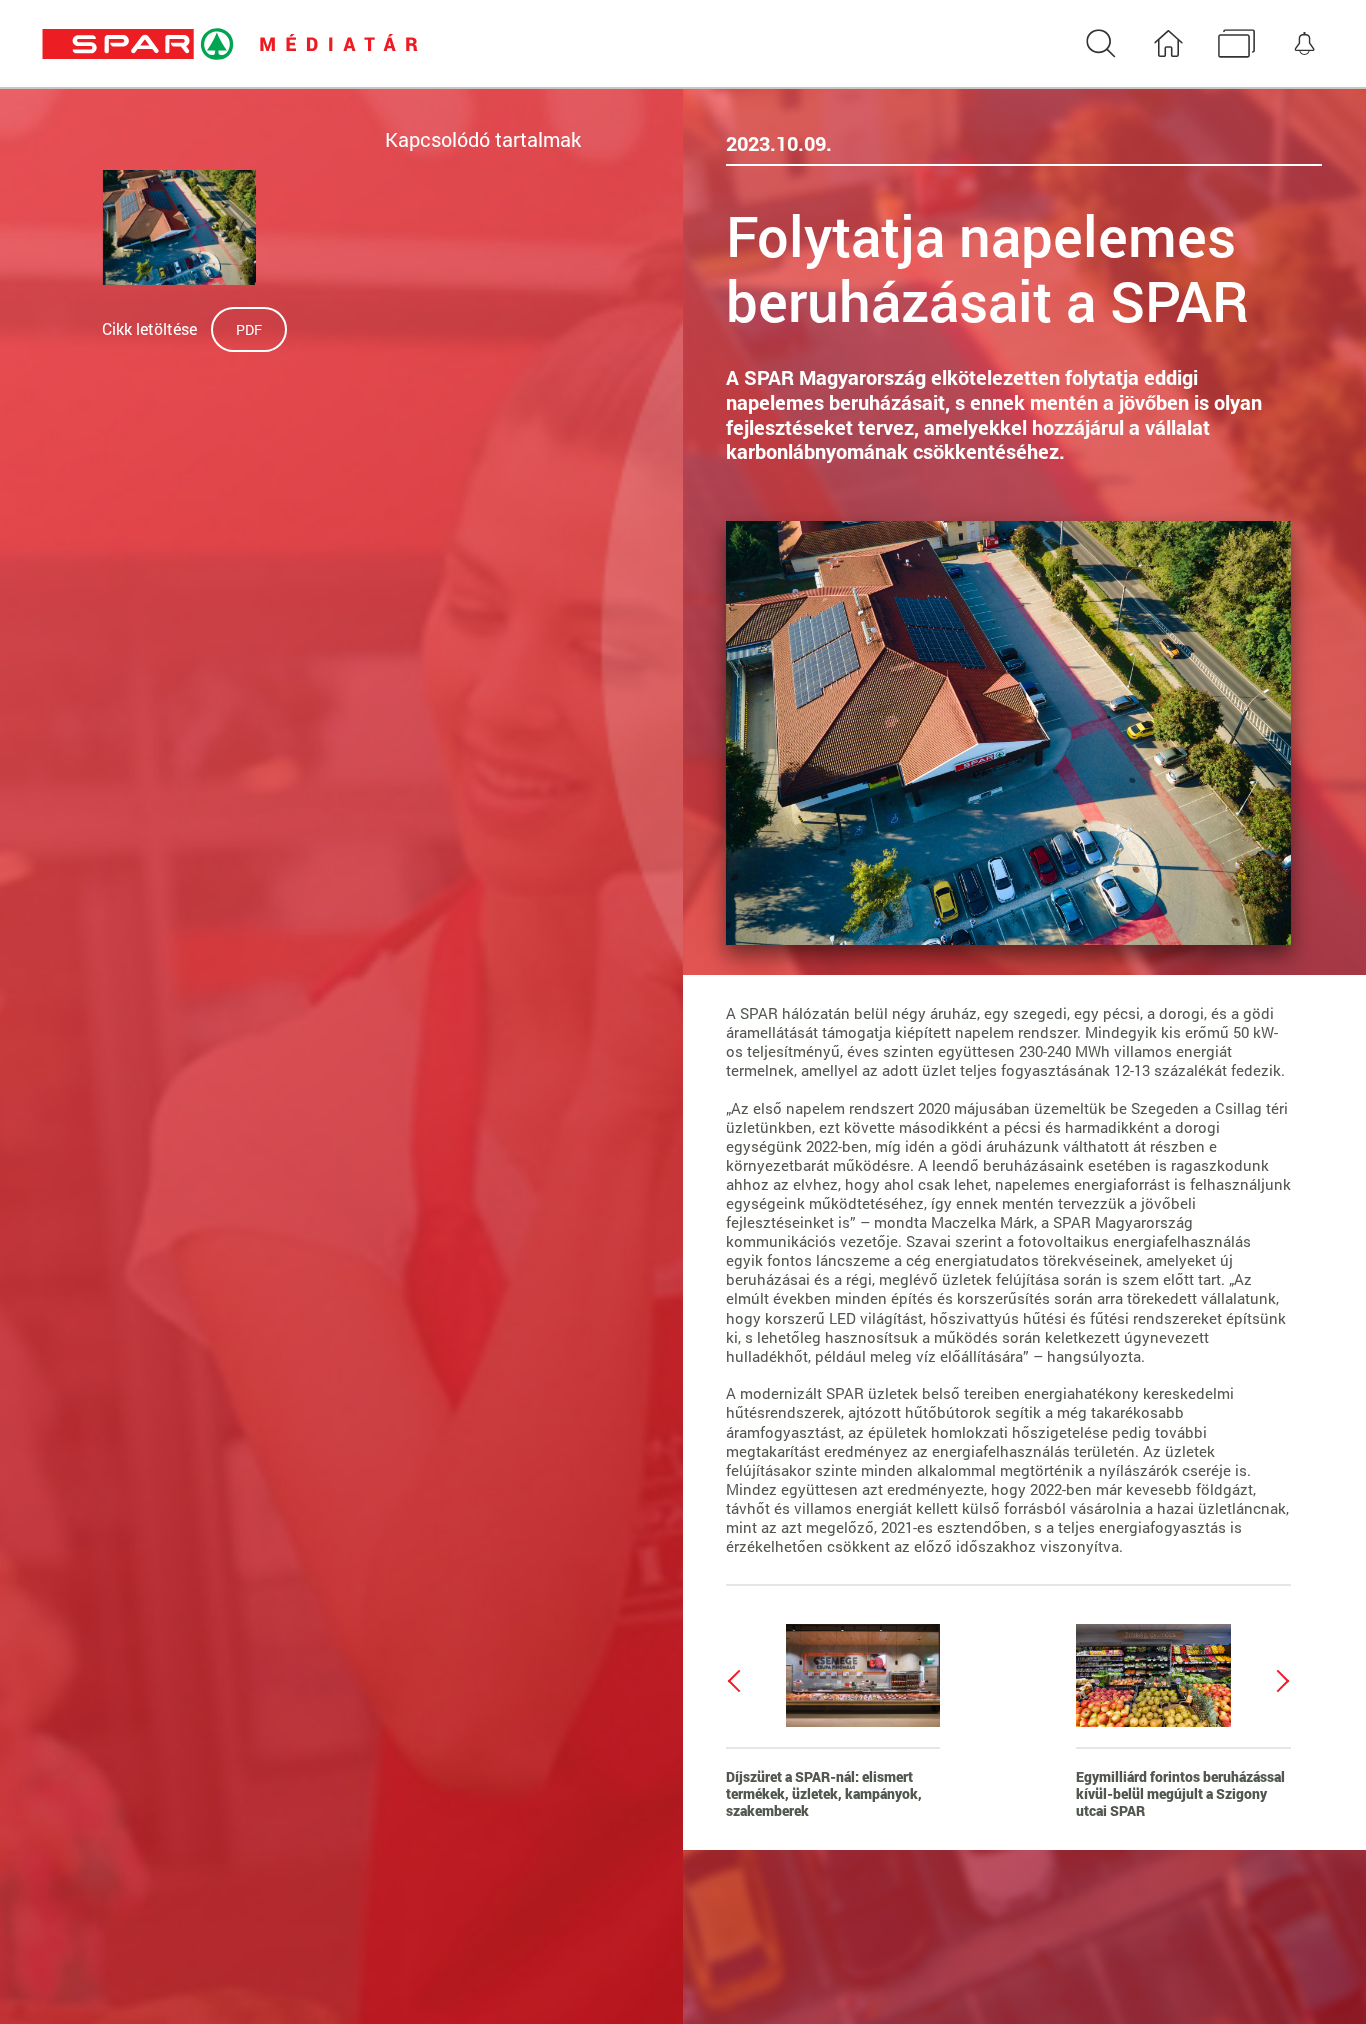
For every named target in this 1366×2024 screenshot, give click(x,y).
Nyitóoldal (1168, 44)
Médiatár (1236, 44)
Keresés (1100, 44)
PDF (249, 329)
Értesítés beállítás (1304, 44)
